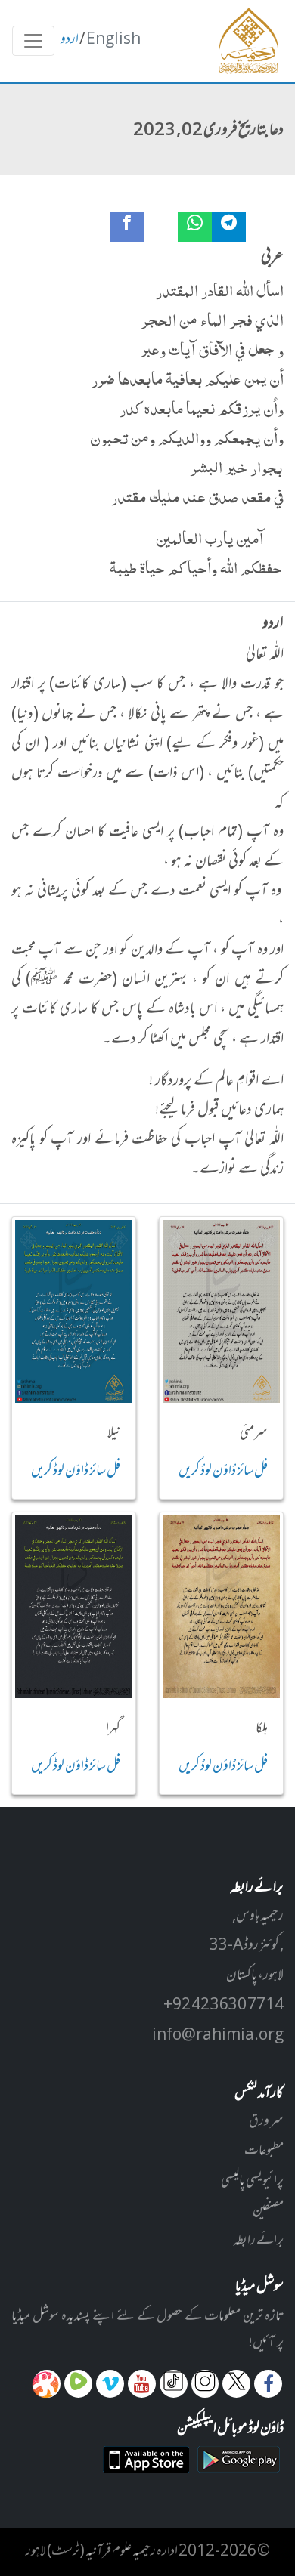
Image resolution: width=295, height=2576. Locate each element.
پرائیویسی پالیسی (252, 2182)
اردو (70, 40)
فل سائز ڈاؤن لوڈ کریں (223, 1472)
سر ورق (266, 2122)
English (113, 40)
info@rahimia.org (218, 2036)
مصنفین (268, 2211)
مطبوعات (264, 2151)
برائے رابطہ (258, 2241)
